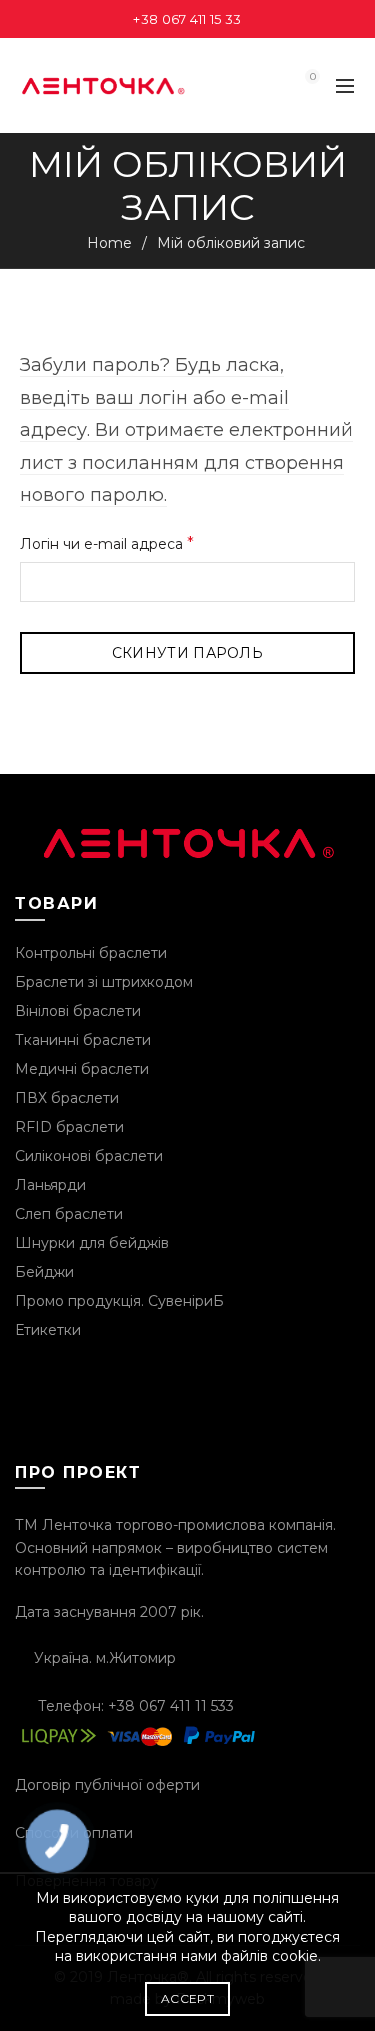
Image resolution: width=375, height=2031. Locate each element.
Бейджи (44, 1272)
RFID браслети (69, 1127)
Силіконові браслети (89, 1156)
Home (109, 243)
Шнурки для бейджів (92, 1243)
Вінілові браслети (78, 1011)
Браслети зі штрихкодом (104, 982)
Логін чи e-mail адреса (152, 542)
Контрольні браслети (91, 953)
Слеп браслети (69, 1214)
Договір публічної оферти (107, 1785)
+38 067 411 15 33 (187, 19)
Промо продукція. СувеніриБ (119, 1301)
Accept (187, 1998)
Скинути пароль (187, 653)
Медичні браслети (82, 1069)
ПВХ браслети (67, 1098)
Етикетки (48, 1330)
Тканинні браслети (83, 1040)
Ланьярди (50, 1185)
